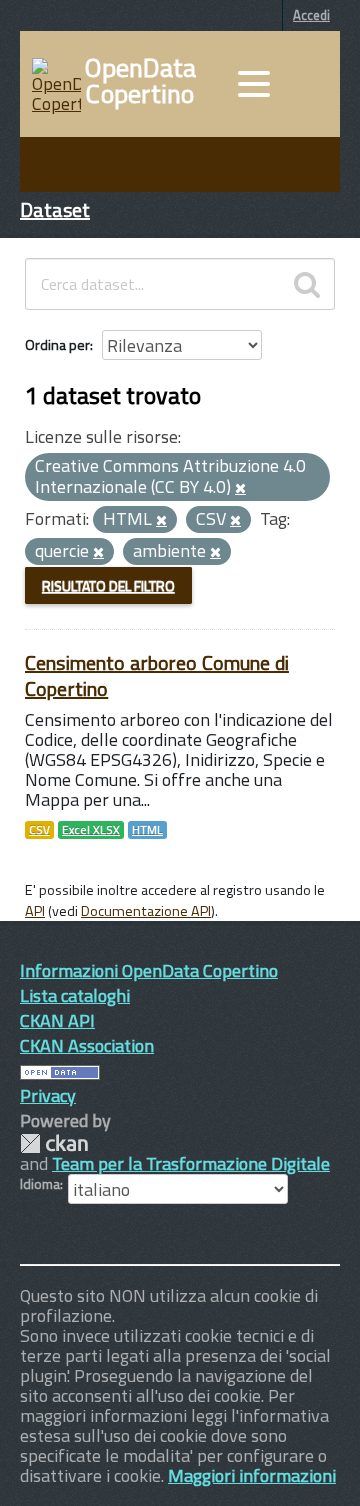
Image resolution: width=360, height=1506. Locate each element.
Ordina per (57, 344)
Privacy (48, 1095)
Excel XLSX (91, 830)
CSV (39, 830)
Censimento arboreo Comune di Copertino (157, 675)
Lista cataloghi (75, 995)
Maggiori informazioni (252, 1475)
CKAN (54, 1143)
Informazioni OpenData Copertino (149, 970)
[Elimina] (240, 489)
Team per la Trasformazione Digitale (191, 1163)
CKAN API (57, 1020)
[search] (307, 284)
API (35, 911)
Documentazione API (146, 911)
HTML (147, 830)
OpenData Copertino (140, 81)
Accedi (311, 15)
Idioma (40, 1184)
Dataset (55, 209)
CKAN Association (87, 1045)
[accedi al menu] (254, 84)
